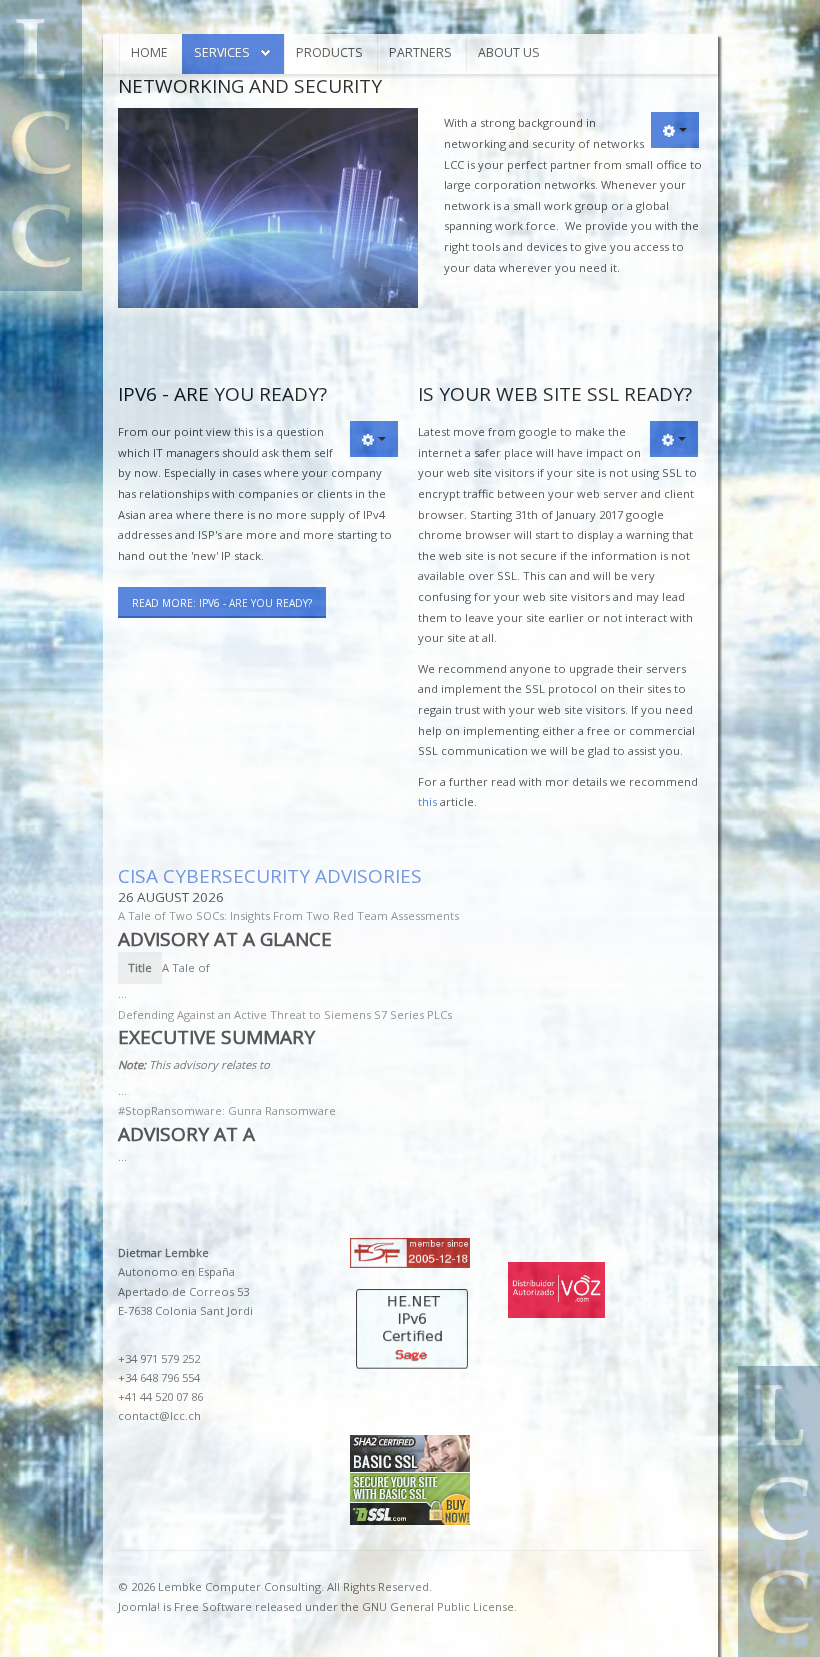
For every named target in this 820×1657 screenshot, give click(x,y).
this (427, 801)
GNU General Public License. (439, 1606)
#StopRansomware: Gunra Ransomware (227, 1110)
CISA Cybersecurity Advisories (270, 876)
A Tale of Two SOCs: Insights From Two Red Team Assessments (288, 915)
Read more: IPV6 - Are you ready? (222, 603)
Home (149, 52)
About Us (509, 52)
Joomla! (139, 1606)
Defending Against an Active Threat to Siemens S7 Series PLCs (285, 1014)
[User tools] (675, 130)
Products (329, 52)
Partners (420, 52)
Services (222, 52)
